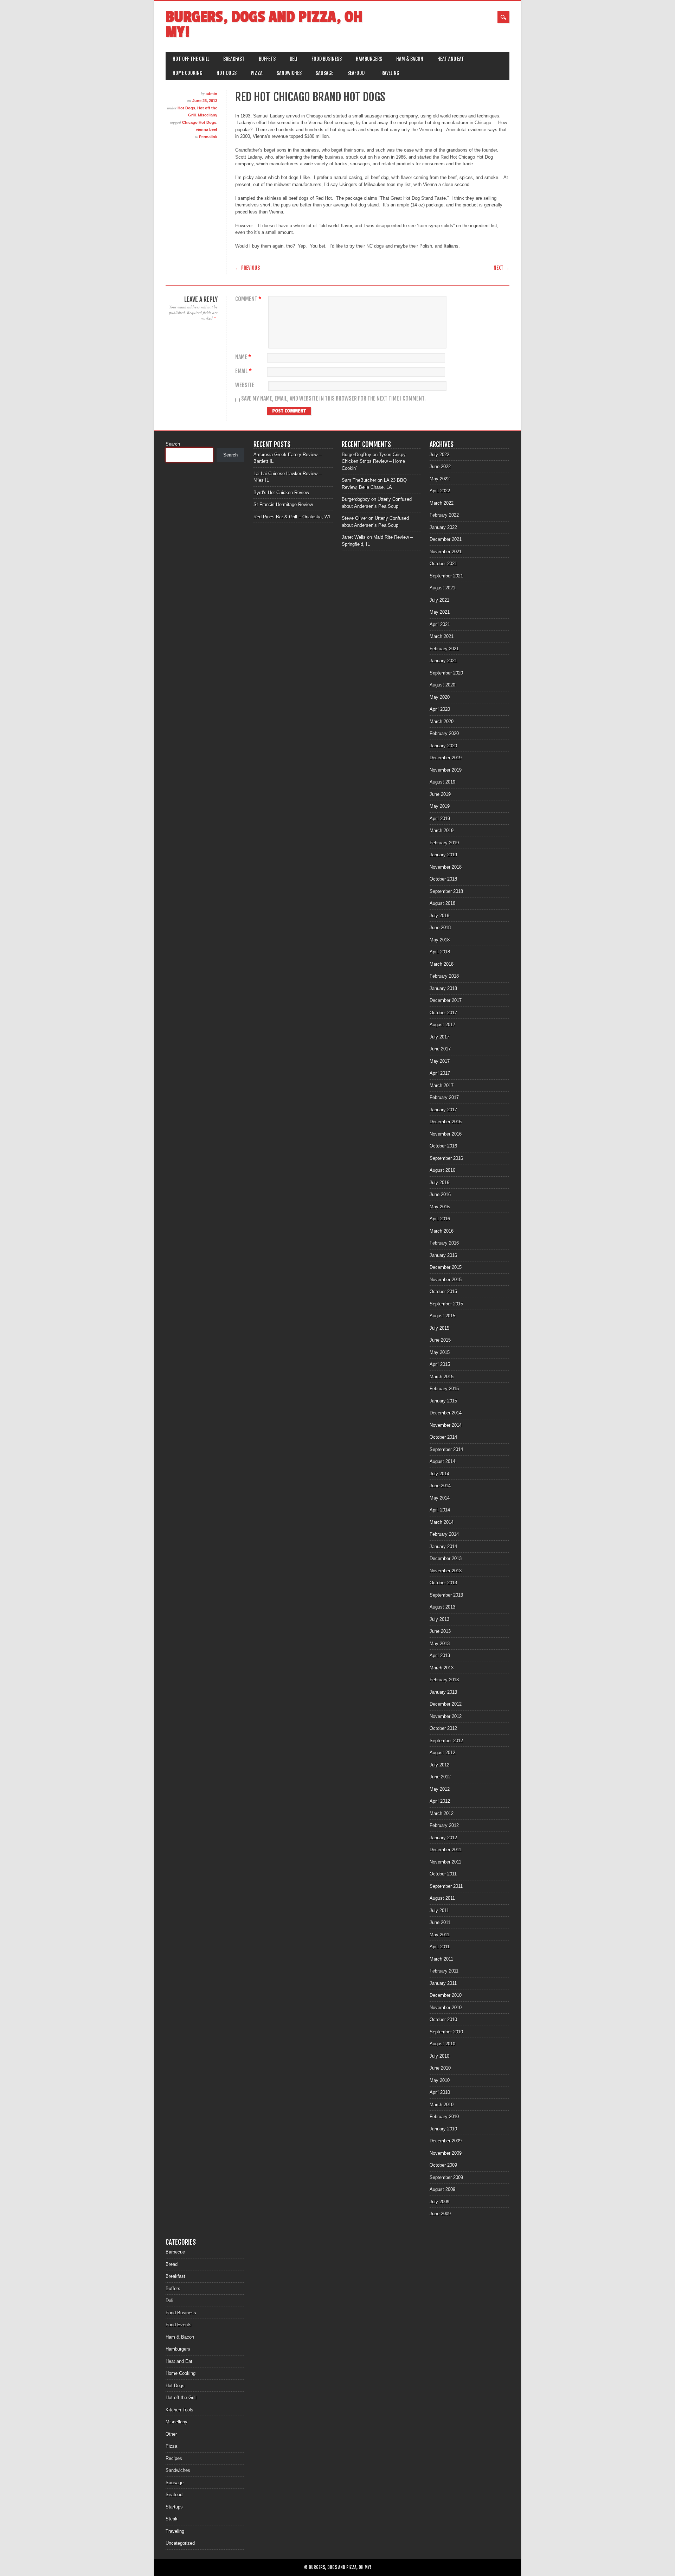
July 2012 (439, 1765)
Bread (172, 2264)
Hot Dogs (227, 73)
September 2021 (446, 576)
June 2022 (440, 466)
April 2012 (440, 1801)
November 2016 (446, 1134)
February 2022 (444, 515)
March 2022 (442, 503)
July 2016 (439, 1182)
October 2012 (443, 1728)
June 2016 (440, 1194)
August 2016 (442, 1170)
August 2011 (442, 1898)
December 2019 (446, 758)
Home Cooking (188, 73)
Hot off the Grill (191, 59)
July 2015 (439, 1328)
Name (243, 357)
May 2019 (440, 806)
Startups (174, 2507)
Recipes (174, 2458)
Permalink (208, 137)
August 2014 (442, 1461)
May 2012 (440, 1789)
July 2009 (439, 2202)
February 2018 (444, 976)
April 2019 (440, 819)
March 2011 (441, 1959)
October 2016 (443, 1146)
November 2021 (446, 552)
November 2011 (445, 1862)
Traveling (389, 73)
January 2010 (443, 2129)
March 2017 (442, 1085)
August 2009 (442, 2189)
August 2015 (442, 1316)
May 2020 (440, 697)
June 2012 (440, 1777)
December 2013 (446, 1558)
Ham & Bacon (410, 59)
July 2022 (439, 455)
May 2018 (440, 940)
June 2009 (440, 2214)
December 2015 (446, 1267)
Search (173, 444)
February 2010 (444, 2117)
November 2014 (446, 1425)
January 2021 (443, 661)
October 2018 (443, 879)
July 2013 (439, 1619)
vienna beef (207, 129)
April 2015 (440, 1364)
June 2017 (440, 1049)
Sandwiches (289, 73)
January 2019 (443, 855)
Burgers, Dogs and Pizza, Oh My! (264, 25)
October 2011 (443, 1874)
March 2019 (442, 830)
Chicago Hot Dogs (199, 122)
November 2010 (446, 2008)
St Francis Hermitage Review (283, 504)
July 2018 (439, 916)
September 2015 (446, 1304)
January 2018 (443, 988)
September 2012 (446, 1741)
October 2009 (443, 2165)
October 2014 (443, 1437)
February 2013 (444, 1680)
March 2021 (442, 636)
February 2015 (444, 1389)
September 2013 (446, 1595)
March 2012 (442, 1813)
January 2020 (443, 746)
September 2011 (446, 1886)
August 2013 (442, 1607)
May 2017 (440, 1061)
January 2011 (443, 1983)
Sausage (324, 73)
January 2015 (443, 1401)
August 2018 (442, 903)
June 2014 (440, 1486)
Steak (172, 2519)
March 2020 (442, 721)
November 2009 (446, 2153)
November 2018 (446, 867)
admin (211, 94)
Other (171, 2434)
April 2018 (440, 952)
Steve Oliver (354, 518)
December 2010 (446, 1995)
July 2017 (439, 1037)
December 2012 (446, 1704)
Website (245, 385)
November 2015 (446, 1280)
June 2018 (440, 928)
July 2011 (439, 1910)
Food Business (327, 59)
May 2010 (440, 2080)
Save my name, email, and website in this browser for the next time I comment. (333, 399)
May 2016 (440, 1207)
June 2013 (440, 1631)
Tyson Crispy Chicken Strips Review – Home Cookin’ (374, 461)
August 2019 (442, 782)
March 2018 (442, 964)
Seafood (356, 73)
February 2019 (444, 843)
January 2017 (443, 1110)
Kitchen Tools (179, 2410)
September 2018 (446, 891)
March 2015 (442, 1377)
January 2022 (443, 527)
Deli (294, 59)
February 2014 (444, 1534)
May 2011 (439, 1935)
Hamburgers (369, 59)
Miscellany (208, 115)
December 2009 (446, 2141)
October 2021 (443, 564)
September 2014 (446, 1449)
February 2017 (444, 1097)
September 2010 (446, 2032)
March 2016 (442, 1231)
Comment (248, 299)
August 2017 (442, 1025)
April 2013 (440, 1655)
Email (243, 371)
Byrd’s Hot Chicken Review (281, 493)
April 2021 (440, 624)
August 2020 (442, 685)
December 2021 (446, 539)
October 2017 (443, 1013)
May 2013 (440, 1644)
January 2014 (443, 1546)
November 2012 (446, 1716)
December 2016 (446, 1122)
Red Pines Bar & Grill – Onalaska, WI (292, 517)
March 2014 (442, 1522)
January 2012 (443, 1838)
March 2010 (442, 2105)
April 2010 (440, 2092)
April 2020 (440, 709)
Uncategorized (180, 2543)
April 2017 (440, 1073)
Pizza (257, 73)
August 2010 (442, 2044)
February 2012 (444, 1825)
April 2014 (440, 1510)
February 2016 (444, 1243)
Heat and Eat (451, 59)
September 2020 (446, 673)
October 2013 (443, 1583)
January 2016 (443, 1255)
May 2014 (440, 1498)
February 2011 (444, 1971)
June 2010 (440, 2068)
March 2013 (442, 1668)
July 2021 (439, 600)
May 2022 (440, 479)
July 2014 (439, 1474)
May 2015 (440, 1352)
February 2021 (444, 649)
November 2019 (446, 770)
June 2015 (440, 1340)
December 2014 (446, 1413)
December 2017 (446, 1000)
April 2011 (440, 1947)
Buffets (267, 59)
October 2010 (443, 2019)
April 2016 (440, 1219)
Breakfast (234, 59)
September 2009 (446, 2177)
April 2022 (440, 491)
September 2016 (446, 1158)
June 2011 (440, 1922)
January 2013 (443, 1692)
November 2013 (446, 1571)
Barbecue (175, 2252)
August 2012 (442, 1753)
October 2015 (443, 1292)
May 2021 (440, 612)
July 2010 (439, 2056)
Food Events (179, 2325)
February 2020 (444, 733)
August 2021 (442, 588)
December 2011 (445, 1850)
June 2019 (440, 794)
